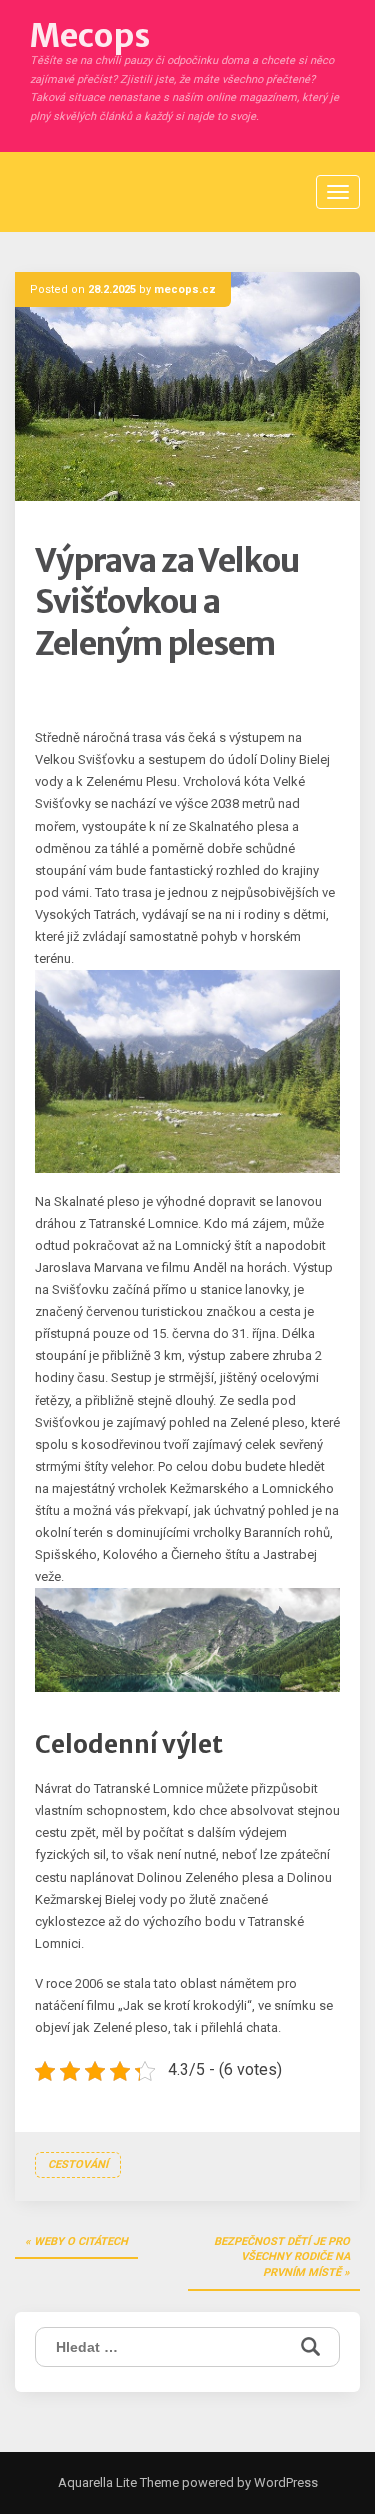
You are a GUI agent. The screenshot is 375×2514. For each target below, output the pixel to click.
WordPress (284, 2482)
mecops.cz (185, 289)
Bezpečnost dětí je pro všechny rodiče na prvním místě (282, 2257)
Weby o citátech (81, 2241)
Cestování (78, 2164)
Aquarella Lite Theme (118, 2482)
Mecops (90, 36)
